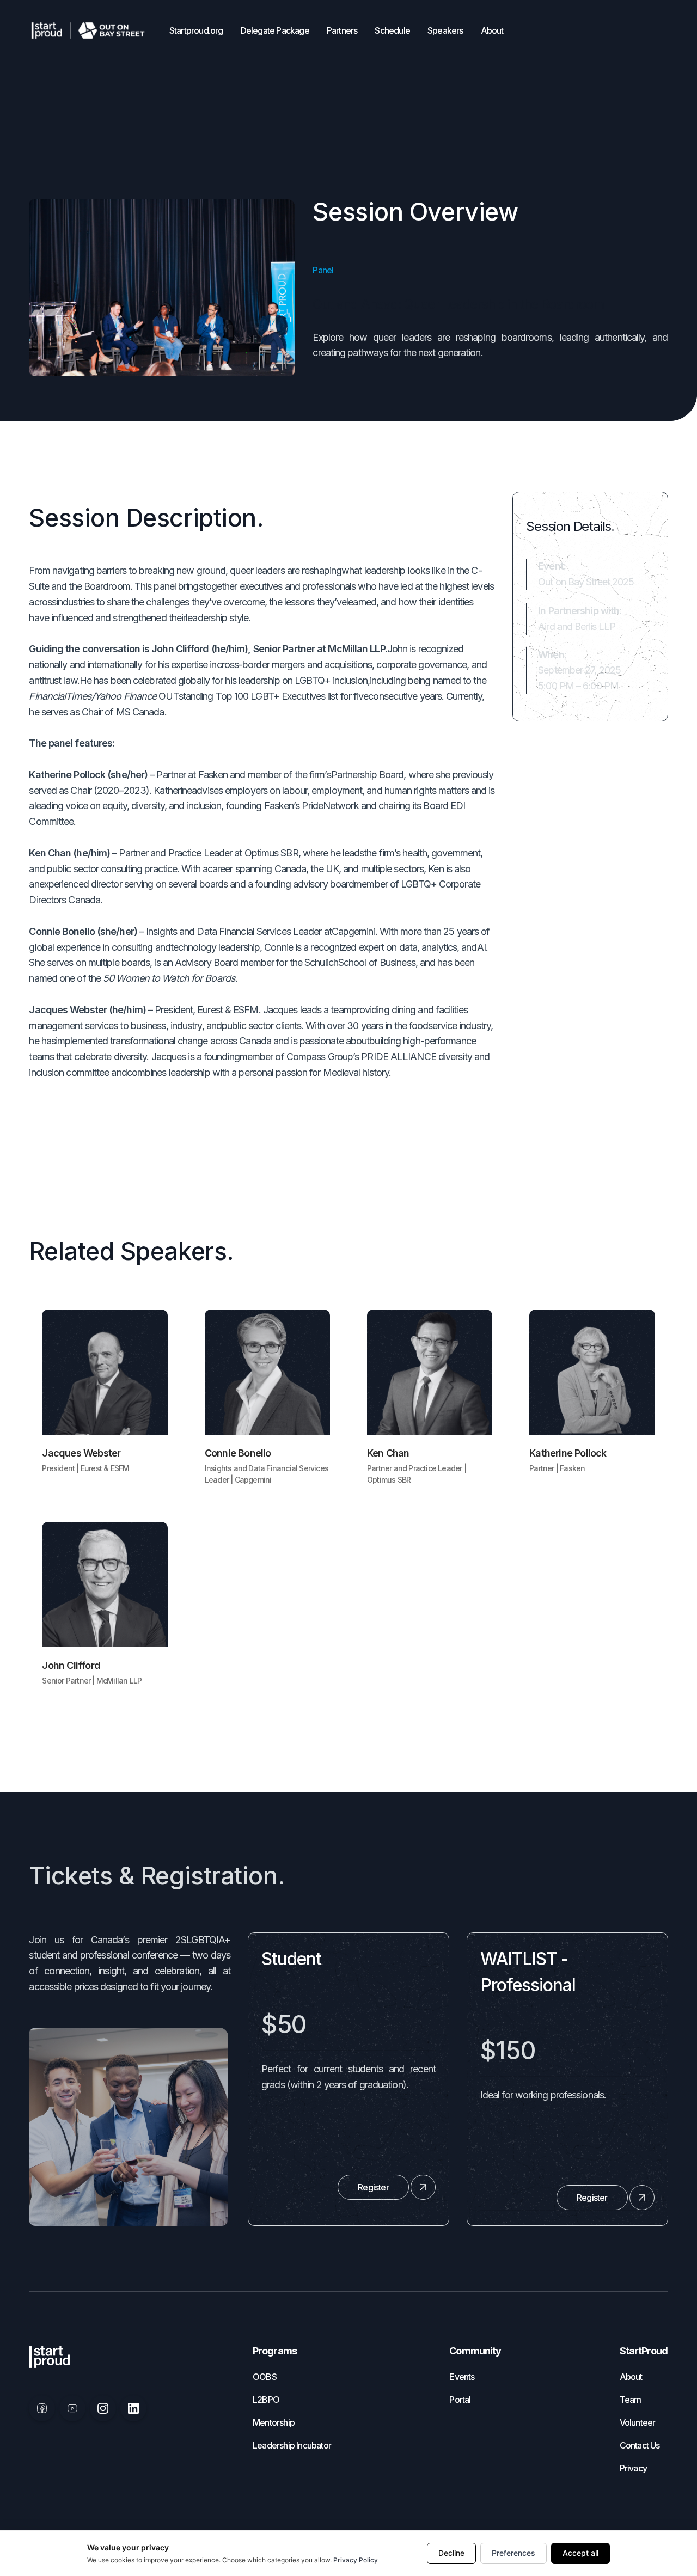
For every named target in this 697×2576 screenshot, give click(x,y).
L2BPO (266, 2400)
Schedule (392, 30)
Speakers (445, 30)
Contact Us (640, 2445)
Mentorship (274, 2422)
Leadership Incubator (292, 2445)
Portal (460, 2400)
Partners (342, 30)
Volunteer (638, 2422)
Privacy (633, 2468)
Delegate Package (275, 30)
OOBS (265, 2377)
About (492, 30)
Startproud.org (196, 30)
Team (631, 2400)
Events (462, 2377)
